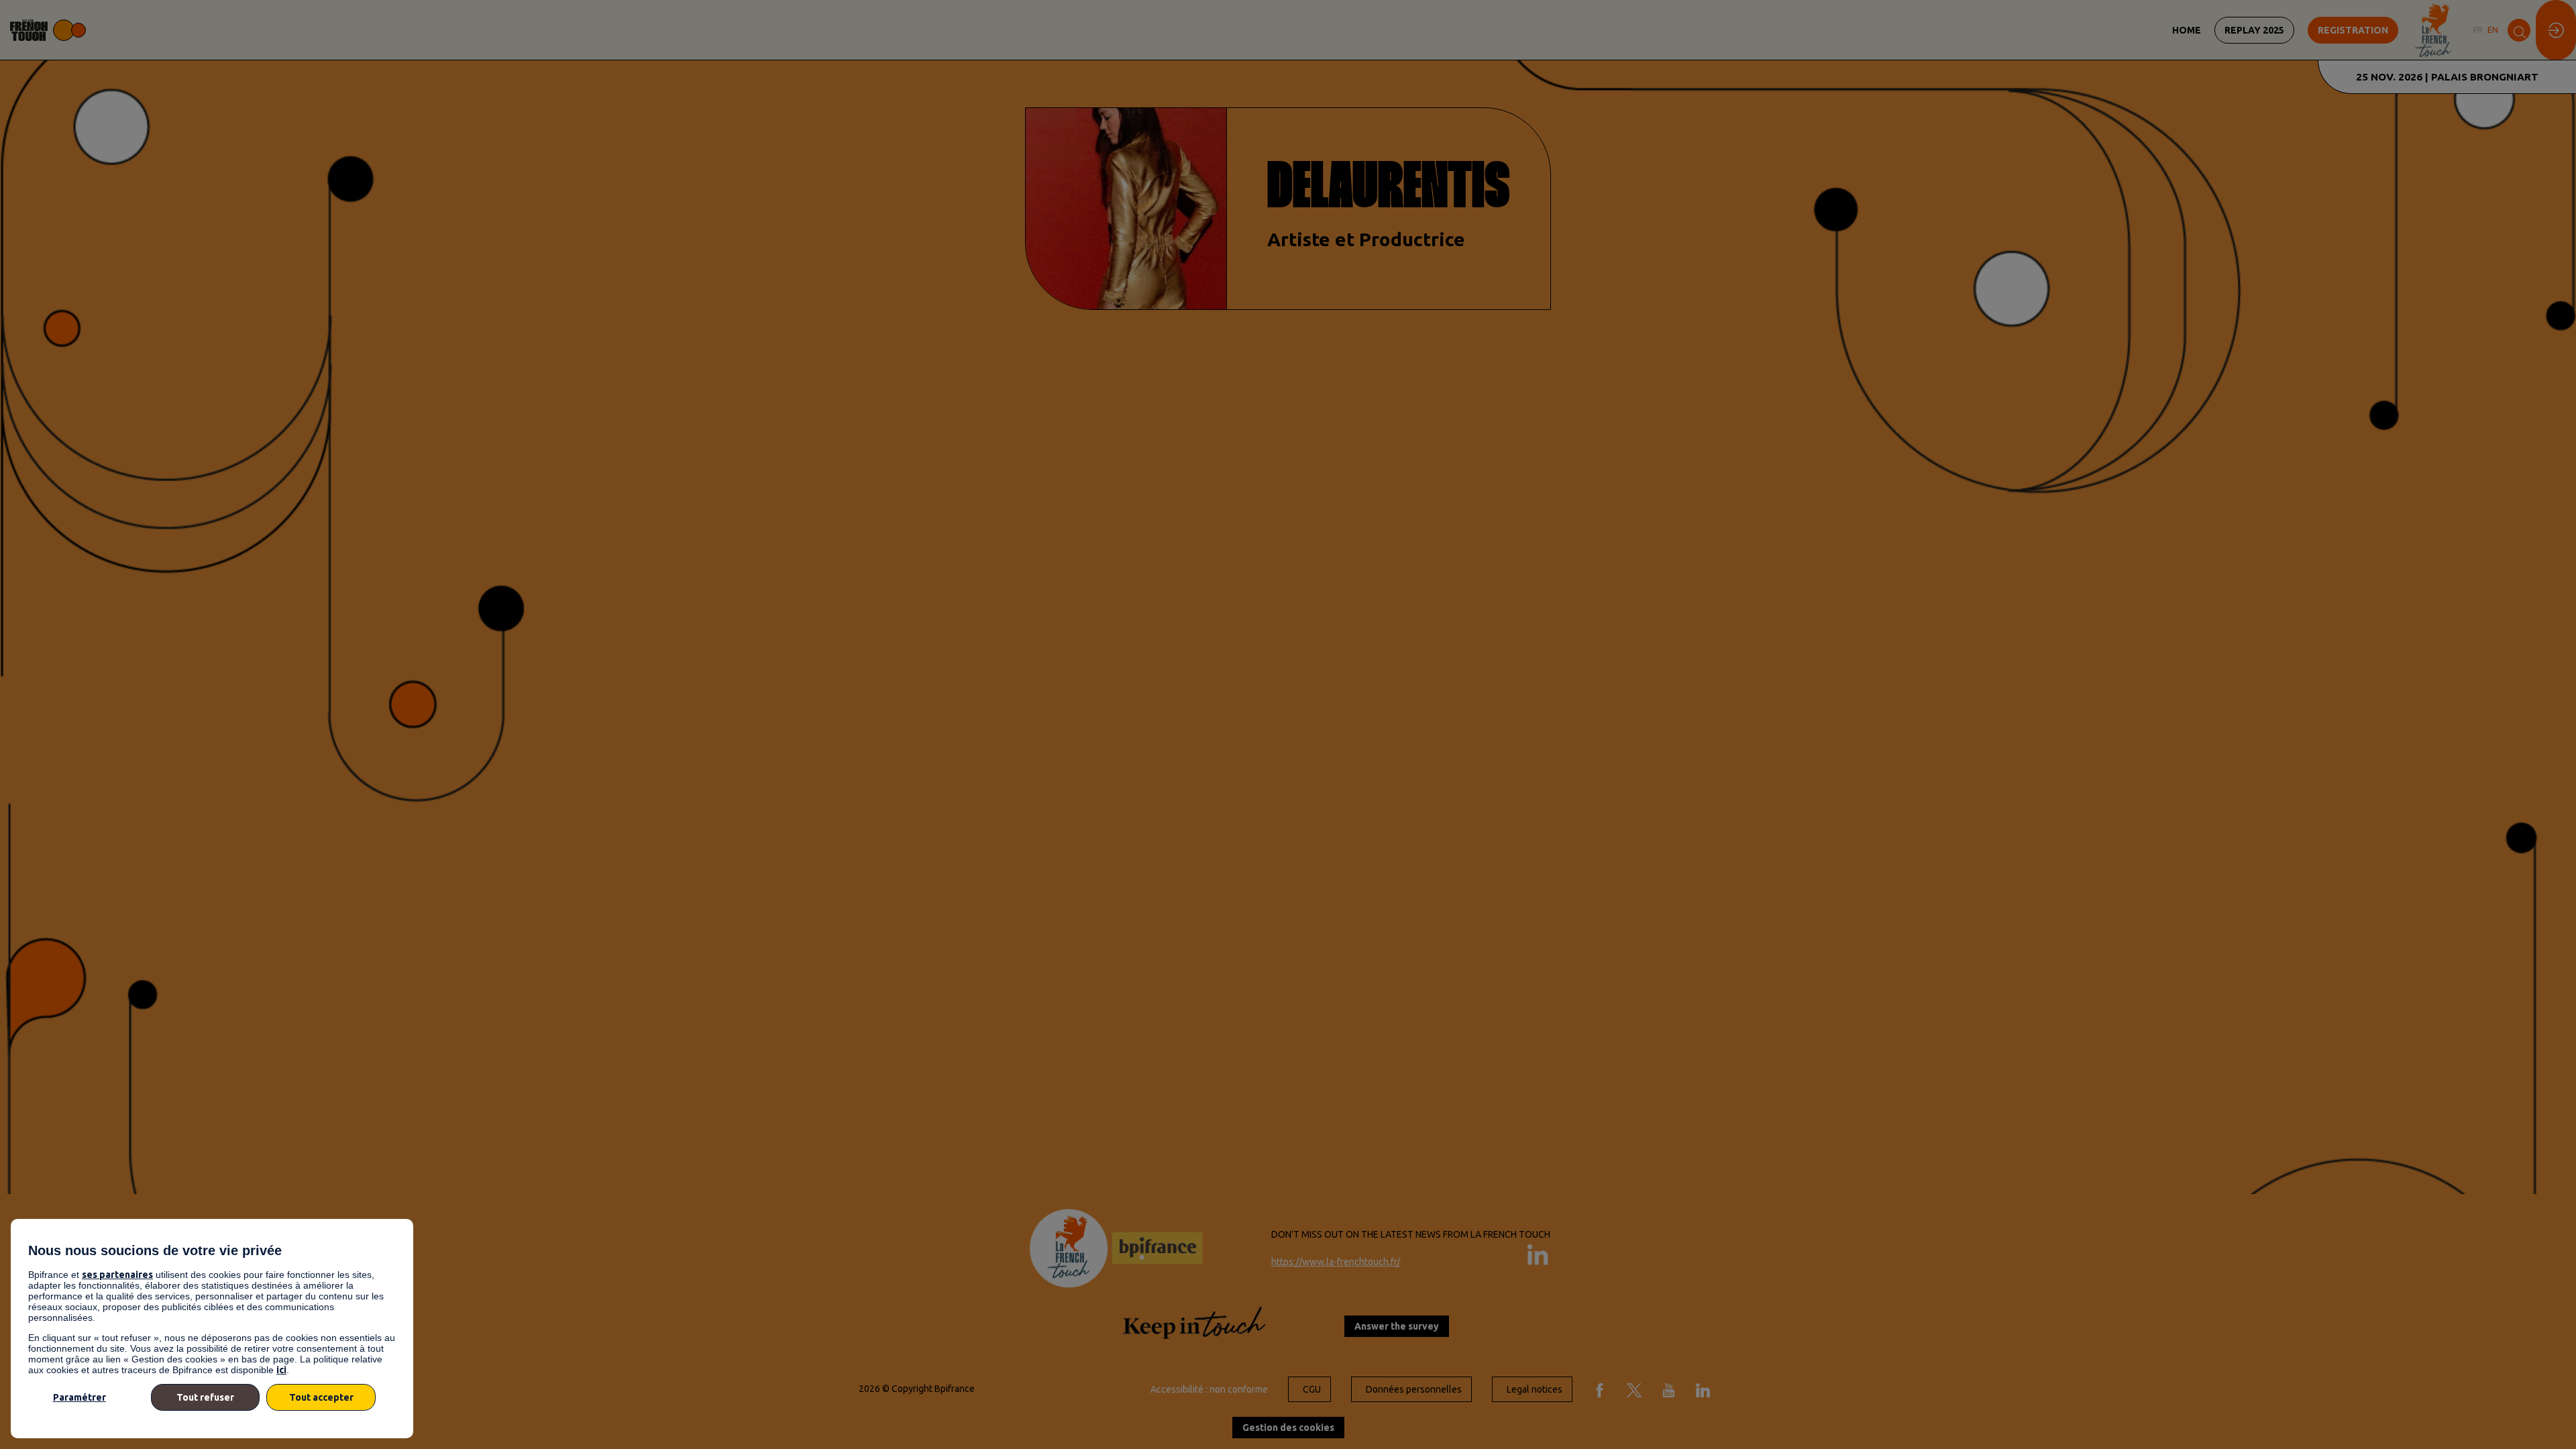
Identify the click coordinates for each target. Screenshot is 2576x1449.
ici (281, 1370)
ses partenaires (117, 1275)
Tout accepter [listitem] (321, 1397)
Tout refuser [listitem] (205, 1397)
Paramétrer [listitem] (79, 1397)
